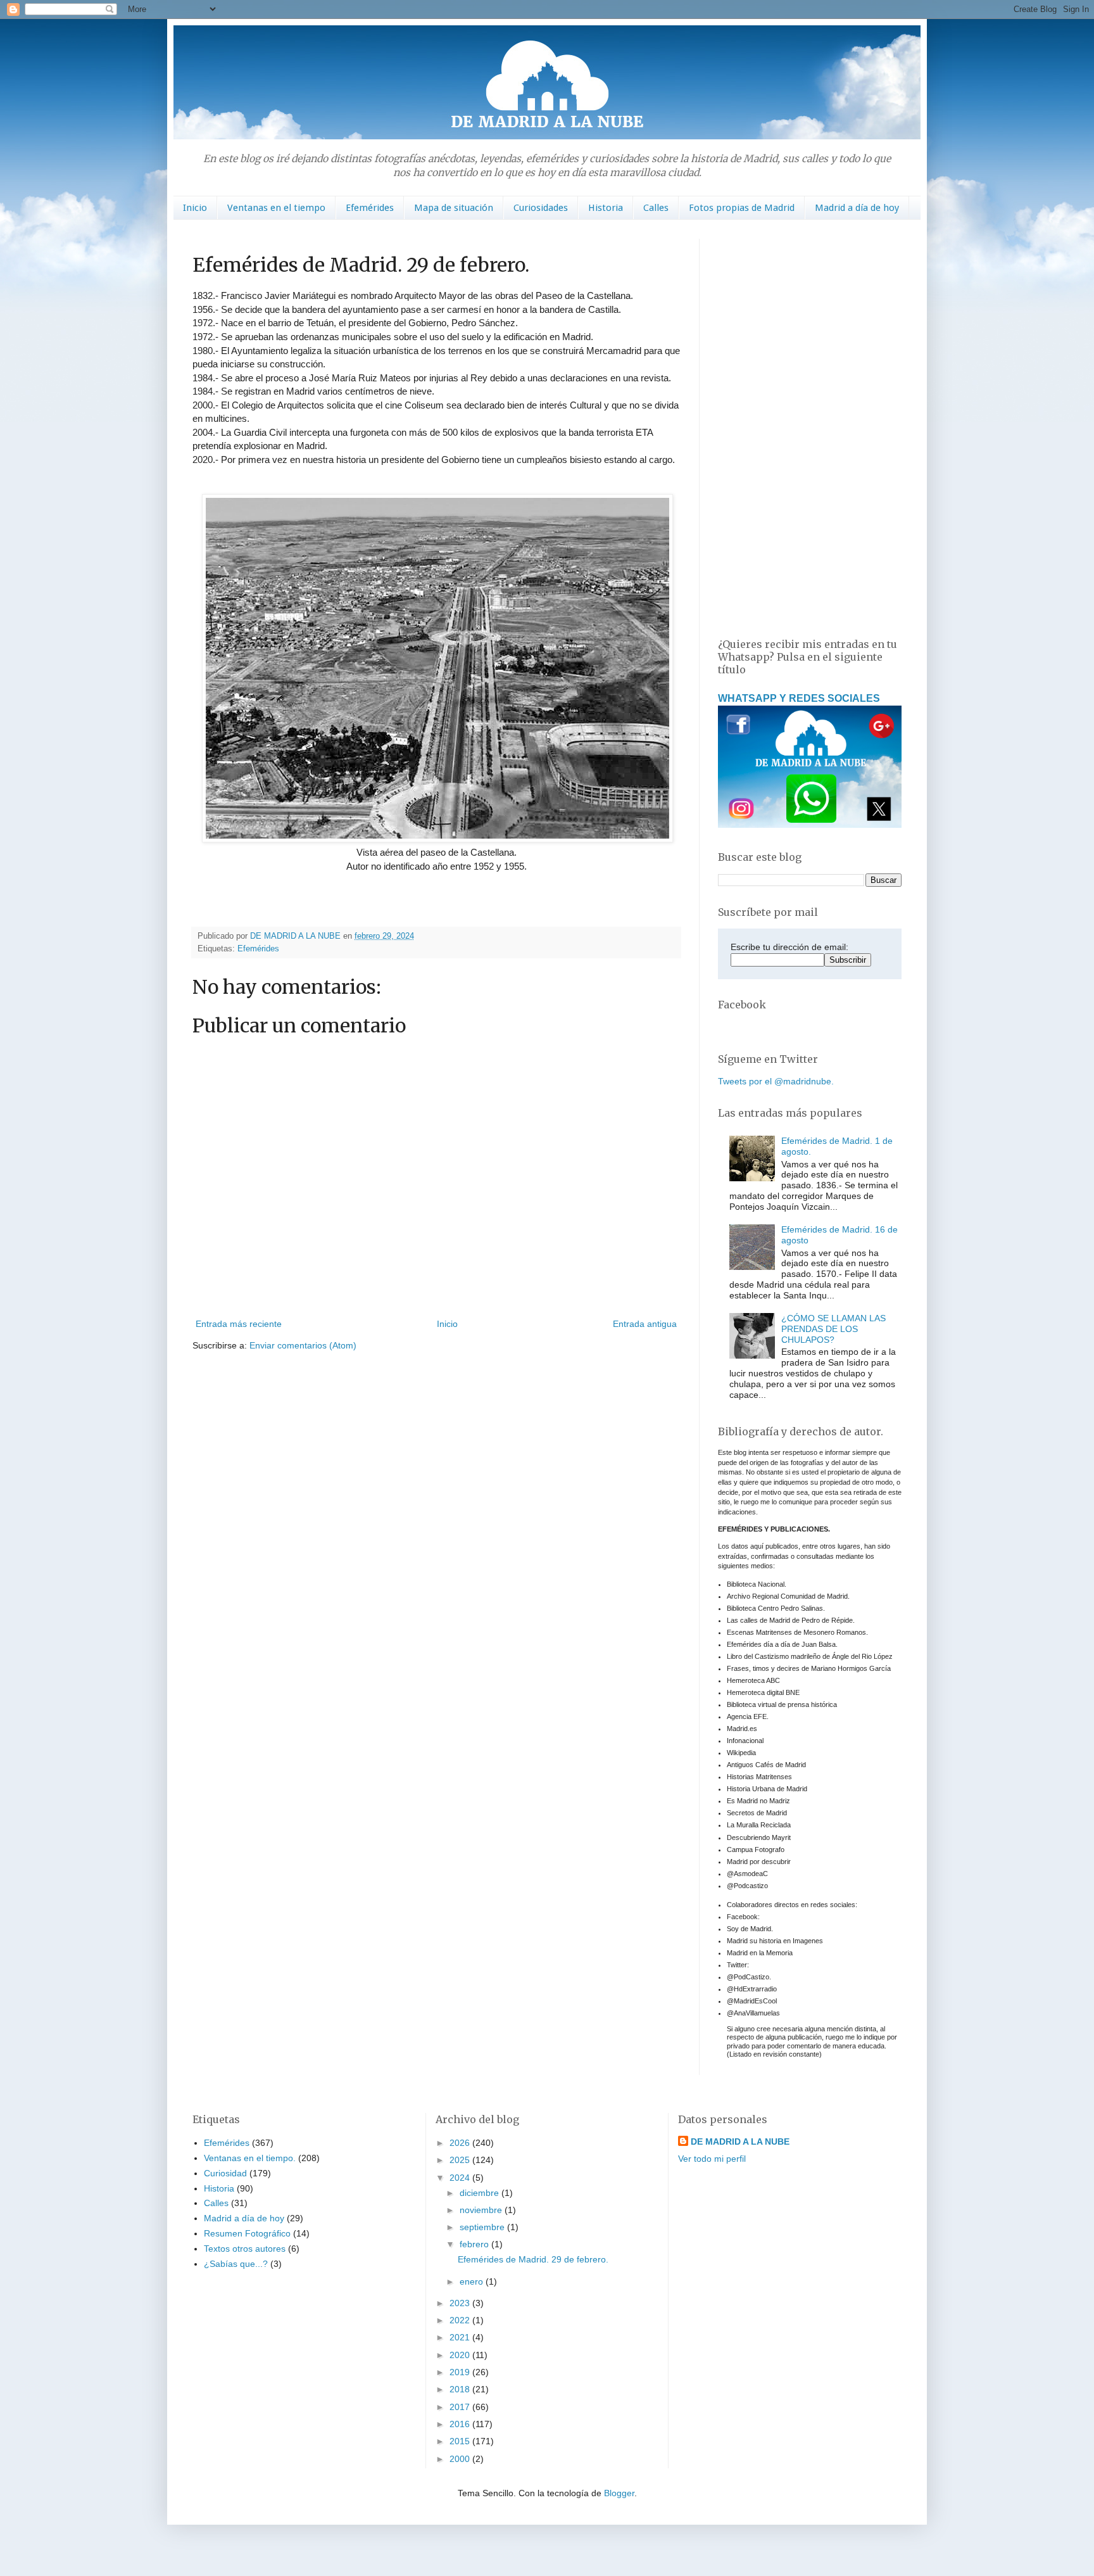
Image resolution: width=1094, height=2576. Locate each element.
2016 (461, 2424)
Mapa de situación (454, 208)
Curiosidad (225, 2173)
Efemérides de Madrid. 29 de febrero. (533, 2259)
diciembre (481, 2193)
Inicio (195, 208)
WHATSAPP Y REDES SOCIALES (799, 698)
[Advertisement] (810, 429)
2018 (461, 2389)
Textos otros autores (245, 2249)
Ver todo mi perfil (712, 2159)
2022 (461, 2320)
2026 (461, 2143)
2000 (461, 2459)
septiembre (483, 2227)
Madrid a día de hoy (857, 208)
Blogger (619, 2493)
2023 (461, 2303)
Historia (606, 208)
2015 (461, 2441)
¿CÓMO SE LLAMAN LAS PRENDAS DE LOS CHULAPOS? (833, 1329)
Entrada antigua (645, 1324)
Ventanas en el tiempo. (250, 2158)
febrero (475, 2244)
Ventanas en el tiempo (276, 208)
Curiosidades (541, 208)
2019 (461, 2372)
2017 (461, 2407)
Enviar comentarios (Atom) (303, 1345)
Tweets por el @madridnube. (776, 1081)
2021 (461, 2337)
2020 (461, 2355)
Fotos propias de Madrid (742, 208)
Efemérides (370, 208)
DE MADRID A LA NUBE (740, 2141)
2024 (461, 2178)
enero (473, 2281)
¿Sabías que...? (236, 2264)
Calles (656, 208)
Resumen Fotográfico (247, 2233)
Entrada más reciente (239, 1324)
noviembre (482, 2210)
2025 (461, 2160)
